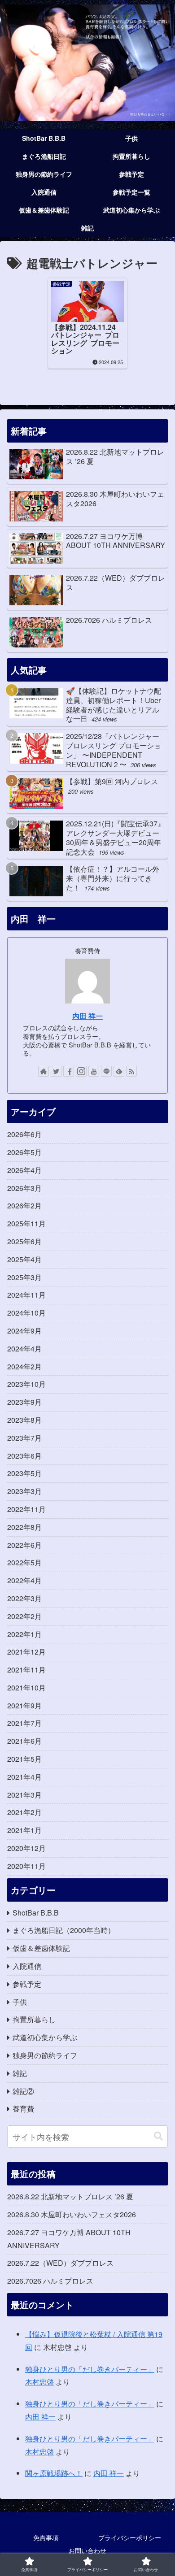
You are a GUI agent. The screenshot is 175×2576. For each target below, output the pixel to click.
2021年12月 (26, 1652)
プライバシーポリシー (130, 2537)
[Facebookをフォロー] (69, 1071)
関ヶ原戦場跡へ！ (54, 2473)
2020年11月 (26, 1866)
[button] (158, 2136)
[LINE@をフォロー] (106, 1071)
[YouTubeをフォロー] (94, 1071)
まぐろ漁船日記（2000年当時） (64, 1930)
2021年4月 (24, 1777)
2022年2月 (24, 1616)
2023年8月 (24, 1420)
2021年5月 (24, 1759)
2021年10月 (26, 1688)
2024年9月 (24, 1331)
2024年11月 (26, 1295)
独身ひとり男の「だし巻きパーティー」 (90, 2369)
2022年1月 (24, 1634)
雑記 (20, 2073)
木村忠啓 (39, 2382)
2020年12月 (26, 1848)
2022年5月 (24, 1562)
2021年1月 (24, 1830)
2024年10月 (26, 1313)
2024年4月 (24, 1349)
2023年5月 (24, 1473)
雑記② (23, 2091)
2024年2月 (24, 1366)
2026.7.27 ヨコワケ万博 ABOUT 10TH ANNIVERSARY (69, 2239)
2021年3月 (24, 1795)
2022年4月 (24, 1580)
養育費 (23, 2109)
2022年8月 (24, 1527)
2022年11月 (26, 1509)
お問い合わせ (87, 2550)
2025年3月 (24, 1277)
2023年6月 (24, 1456)
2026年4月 (24, 1170)
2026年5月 (24, 1152)
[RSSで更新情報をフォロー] (131, 1071)
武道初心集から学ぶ (45, 2037)
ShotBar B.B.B (36, 1913)
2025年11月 (26, 1223)
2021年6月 (24, 1741)
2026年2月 (24, 1205)
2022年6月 (24, 1545)
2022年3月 (24, 1598)
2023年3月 (24, 1491)
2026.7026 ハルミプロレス (50, 2281)
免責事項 (46, 2537)
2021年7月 (24, 1723)
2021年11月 (26, 1670)
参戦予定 (27, 1984)
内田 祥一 (87, 1016)
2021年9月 (24, 1705)
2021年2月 (24, 1812)
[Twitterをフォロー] (56, 1071)
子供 (20, 2002)
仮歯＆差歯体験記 (41, 1948)
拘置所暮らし (34, 2019)
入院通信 (27, 1966)
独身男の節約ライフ (45, 2055)
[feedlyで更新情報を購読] (119, 1071)
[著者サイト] (44, 1071)
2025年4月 (24, 1259)
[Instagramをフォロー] (81, 1071)
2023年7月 (24, 1438)
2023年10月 (26, 1384)
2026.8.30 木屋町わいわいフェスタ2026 (72, 2214)
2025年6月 (24, 1241)
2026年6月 (24, 1134)
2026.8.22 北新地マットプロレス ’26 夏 (70, 2196)
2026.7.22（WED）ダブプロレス (60, 2263)
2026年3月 (24, 1188)
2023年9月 (24, 1402)
